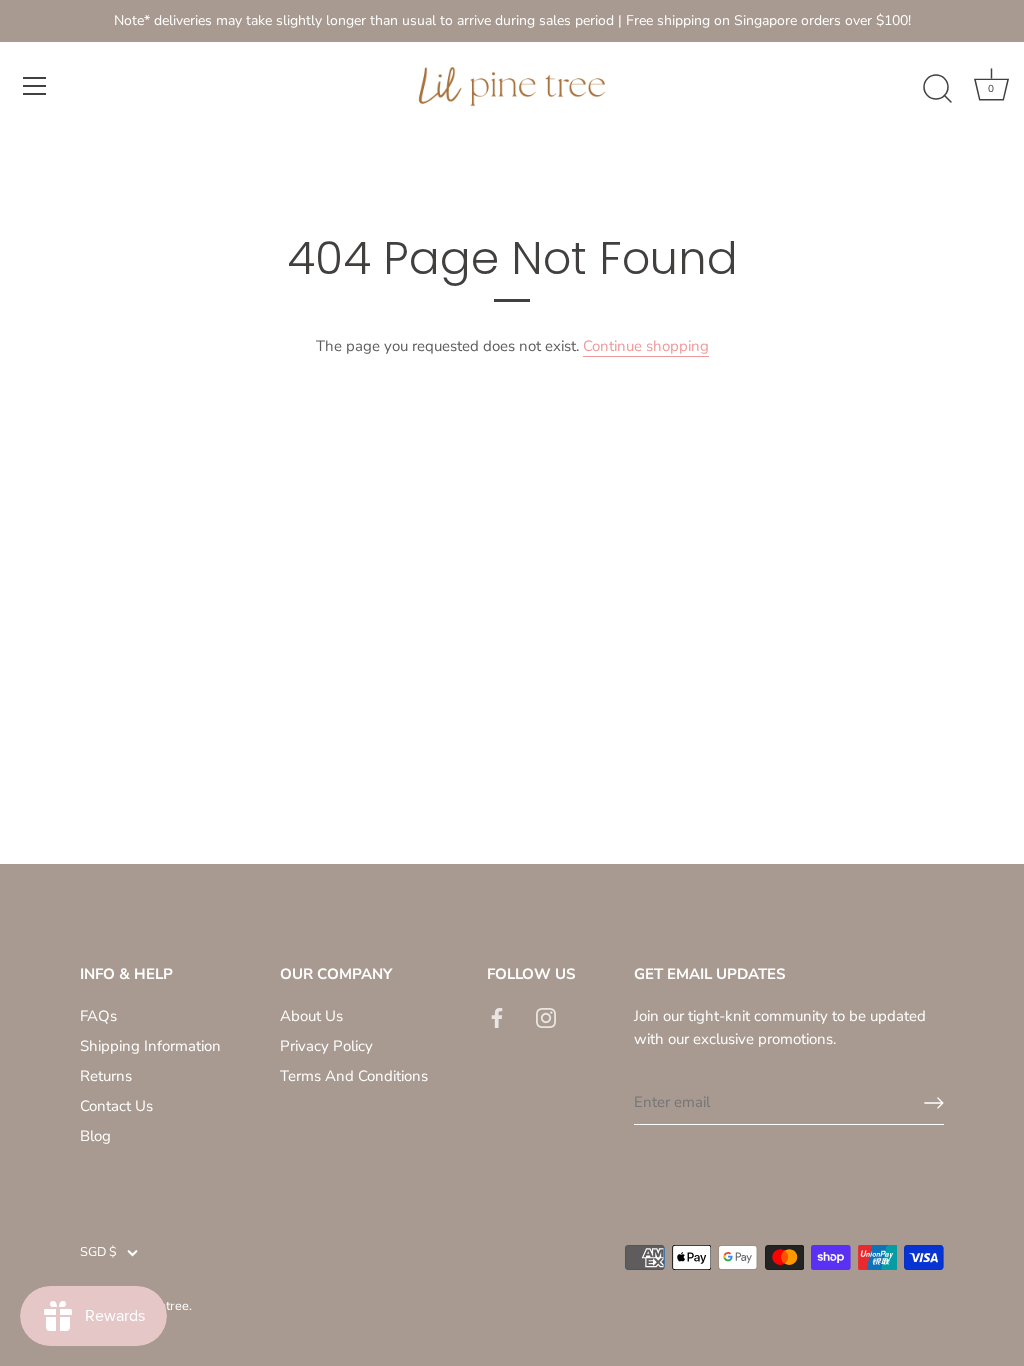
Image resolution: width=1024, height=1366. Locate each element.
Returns (106, 1076)
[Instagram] (546, 1016)
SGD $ (98, 1253)
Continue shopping (646, 346)
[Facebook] (497, 1016)
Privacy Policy (326, 1046)
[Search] (937, 89)
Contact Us (116, 1106)
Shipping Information (150, 1046)
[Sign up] (934, 1103)
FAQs (98, 1016)
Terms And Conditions (354, 1076)
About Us (311, 1016)
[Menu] (35, 86)
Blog (95, 1136)
